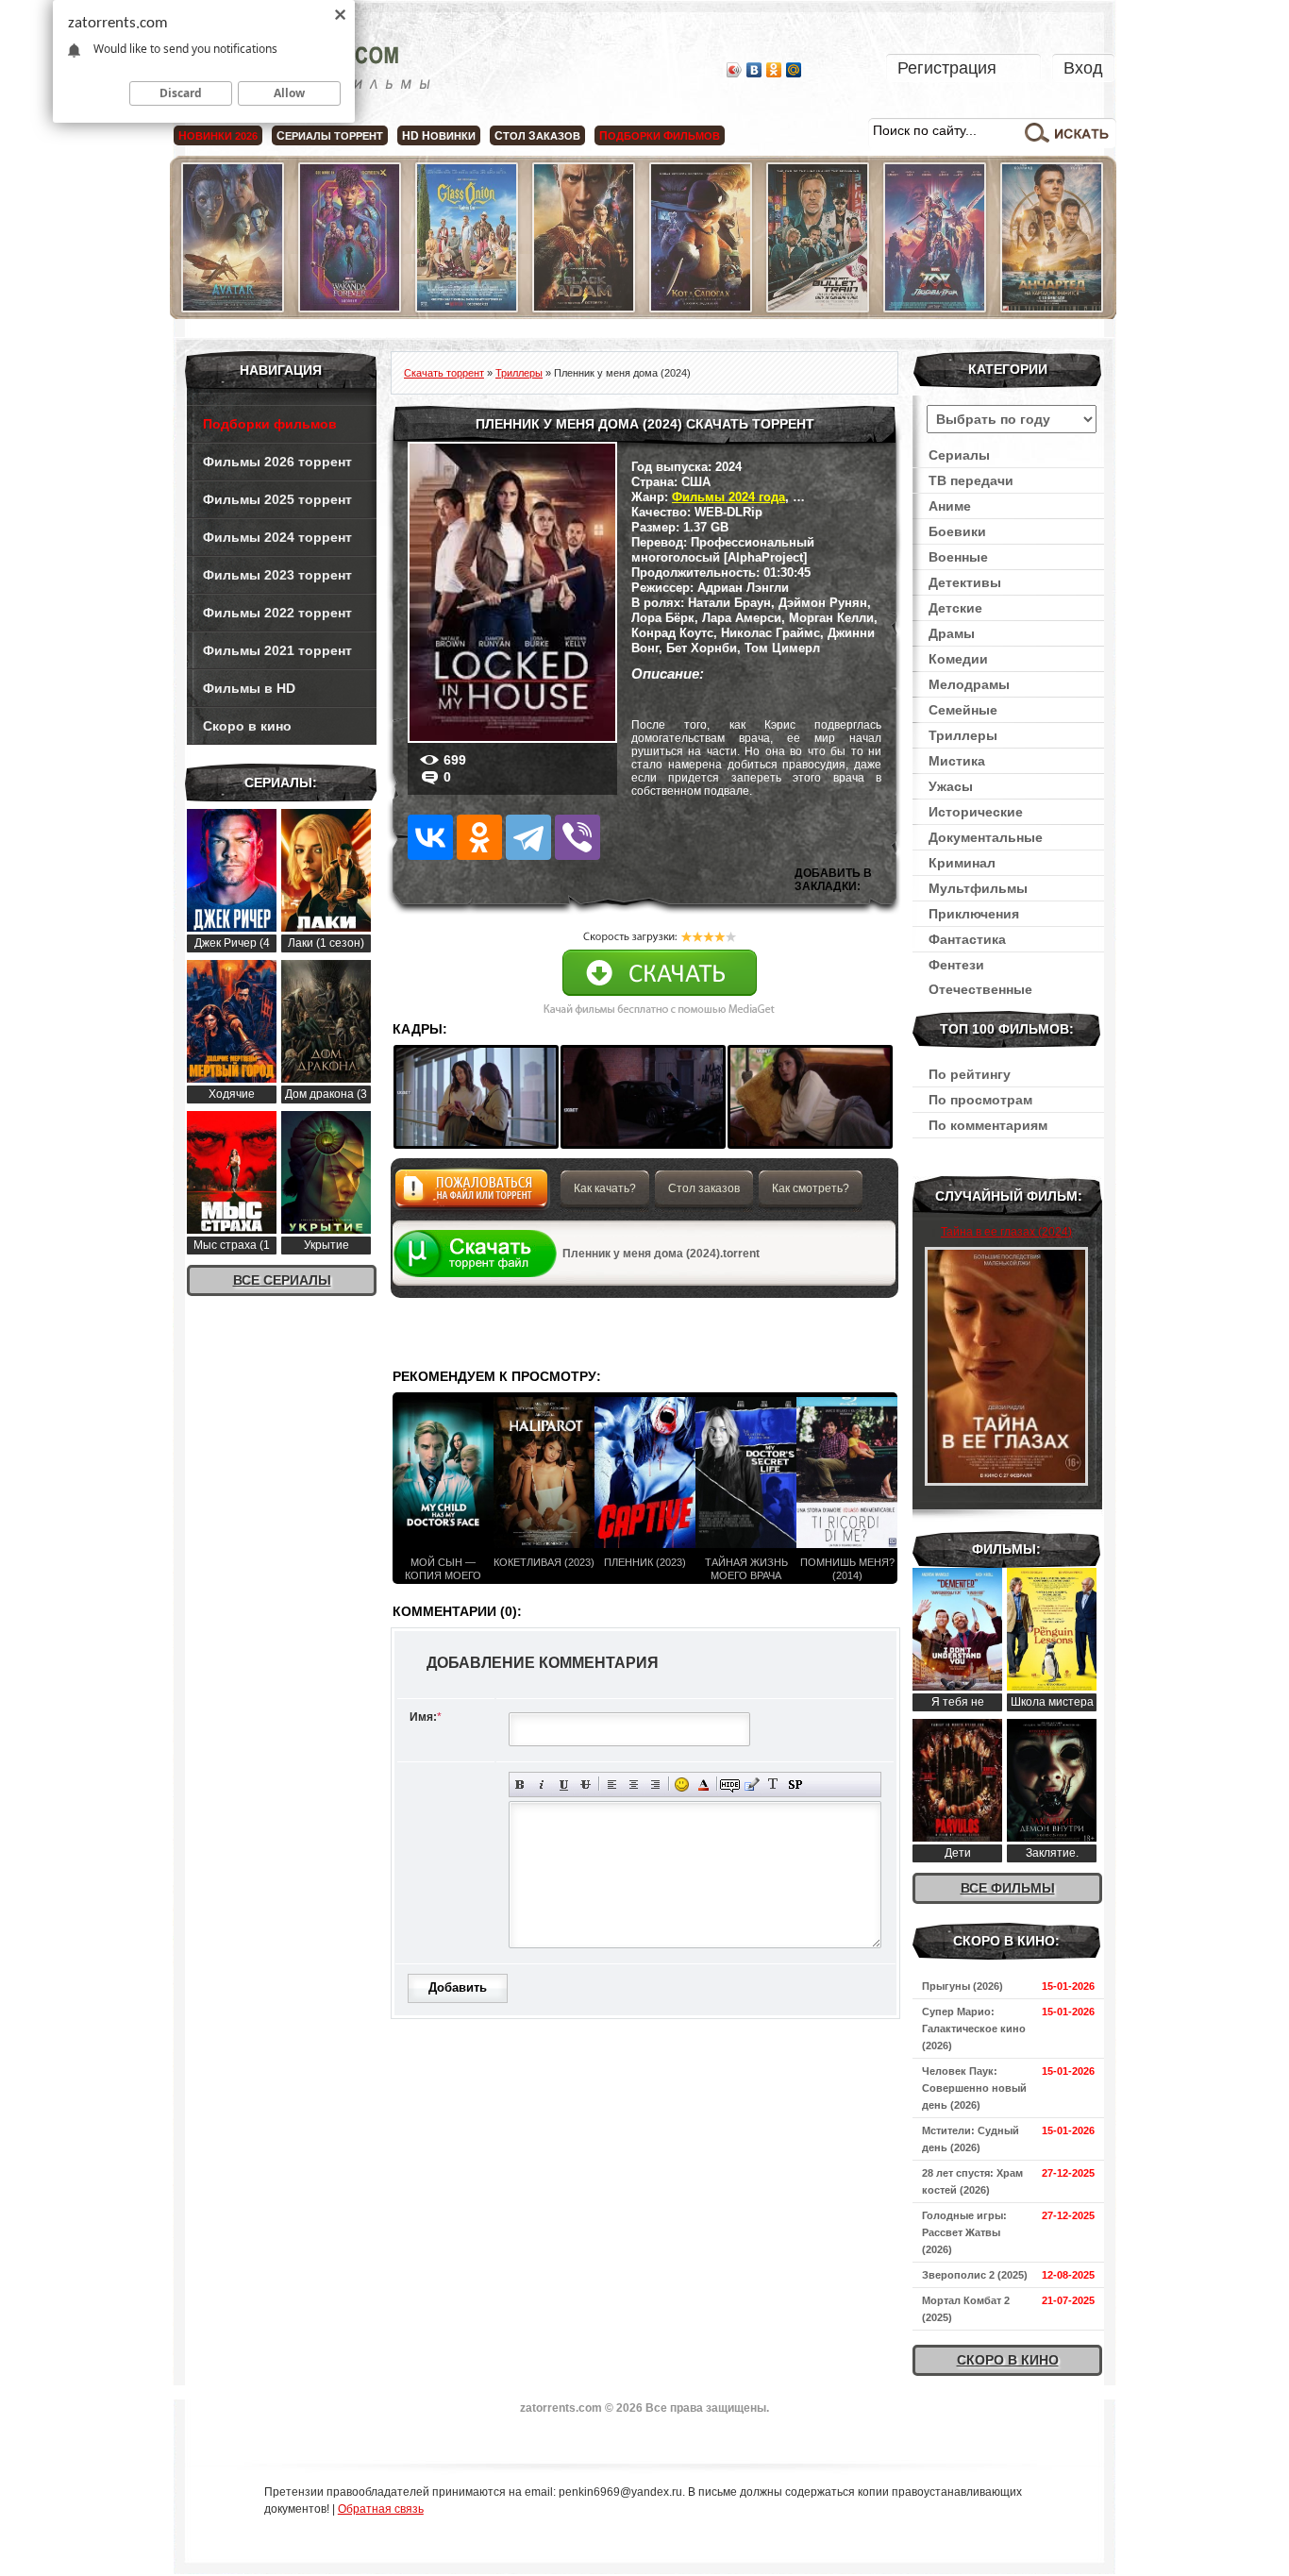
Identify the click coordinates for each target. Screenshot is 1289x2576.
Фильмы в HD (249, 688)
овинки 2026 (218, 136)
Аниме (950, 506)
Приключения (974, 914)
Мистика (957, 761)
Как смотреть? (811, 1188)
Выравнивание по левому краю (612, 1785)
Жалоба (471, 1194)
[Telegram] (528, 837)
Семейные (963, 710)
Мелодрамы (969, 684)
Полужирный (520, 1785)
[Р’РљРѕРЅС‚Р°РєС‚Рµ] (430, 837)
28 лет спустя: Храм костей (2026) (972, 2181)
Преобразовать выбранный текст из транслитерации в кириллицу (773, 1785)
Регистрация (947, 68)
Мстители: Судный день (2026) (971, 2139)
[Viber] (578, 837)
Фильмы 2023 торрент (277, 575)
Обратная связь (381, 2509)
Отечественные (980, 989)
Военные (958, 557)
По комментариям (988, 1125)
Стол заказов (704, 1188)
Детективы (965, 582)
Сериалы (959, 455)
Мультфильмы (978, 888)
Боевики (957, 531)
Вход (1083, 68)
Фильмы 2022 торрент (277, 613)
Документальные (986, 837)
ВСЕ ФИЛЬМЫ (1008, 1888)
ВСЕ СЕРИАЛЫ (282, 1280)
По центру (634, 1785)
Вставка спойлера (795, 1785)
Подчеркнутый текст (564, 1785)
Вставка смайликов (682, 1785)
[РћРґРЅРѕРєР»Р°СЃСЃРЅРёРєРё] (479, 837)
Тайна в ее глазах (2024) (1006, 1232)
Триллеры (963, 735)
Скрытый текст (730, 1785)
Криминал (962, 863)
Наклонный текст (542, 1785)
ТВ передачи (971, 480)
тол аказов (537, 136)
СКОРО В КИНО (1008, 2360)
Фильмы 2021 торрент (277, 650)
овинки (439, 136)
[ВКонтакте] (754, 70)
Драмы (952, 633)
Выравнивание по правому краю (655, 1785)
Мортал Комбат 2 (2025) (966, 2309)
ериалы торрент (330, 136)
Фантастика (967, 939)
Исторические (976, 812)
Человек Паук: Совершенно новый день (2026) (974, 2088)
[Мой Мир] (794, 70)
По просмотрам (980, 1100)
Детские (955, 608)
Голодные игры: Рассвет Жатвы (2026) (964, 2232)
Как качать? (605, 1188)
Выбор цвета (703, 1785)
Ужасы (951, 786)
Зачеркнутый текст (586, 1785)
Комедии (958, 659)
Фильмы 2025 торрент (277, 499)
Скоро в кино (247, 726)
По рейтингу (970, 1074)
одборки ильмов (660, 136)
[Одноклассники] (774, 70)
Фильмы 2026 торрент (277, 462)
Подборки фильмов (270, 424)
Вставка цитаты (752, 1785)
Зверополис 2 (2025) (975, 2275)
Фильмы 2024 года (728, 497)
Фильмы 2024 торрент (277, 537)
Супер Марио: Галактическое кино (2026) (974, 2029)
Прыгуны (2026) (963, 1986)
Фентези (956, 965)
